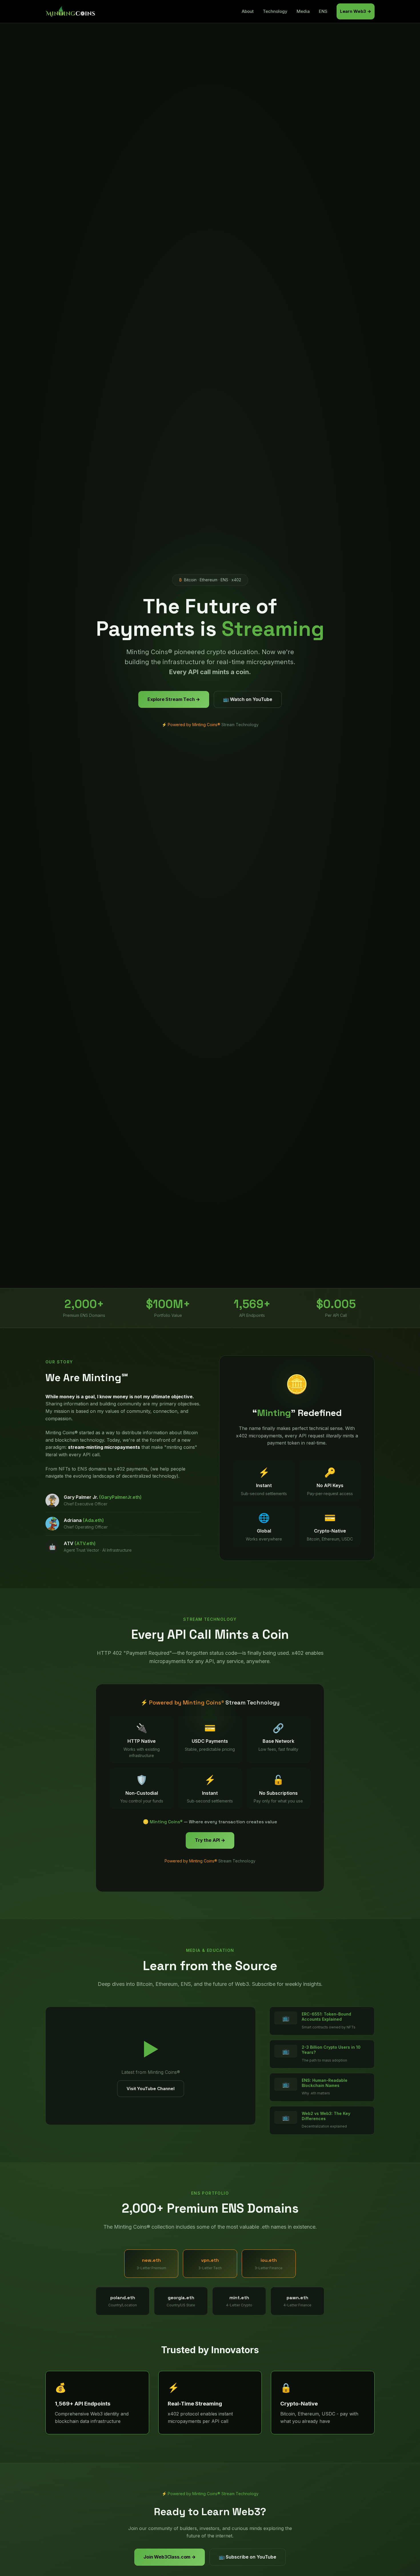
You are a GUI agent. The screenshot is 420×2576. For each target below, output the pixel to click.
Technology (275, 11)
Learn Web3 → (356, 11)
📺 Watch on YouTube (248, 699)
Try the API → (210, 1840)
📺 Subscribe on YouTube (248, 2557)
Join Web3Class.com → (170, 2557)
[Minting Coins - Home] (71, 11)
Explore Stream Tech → (174, 699)
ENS (323, 11)
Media (303, 11)
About (248, 11)
